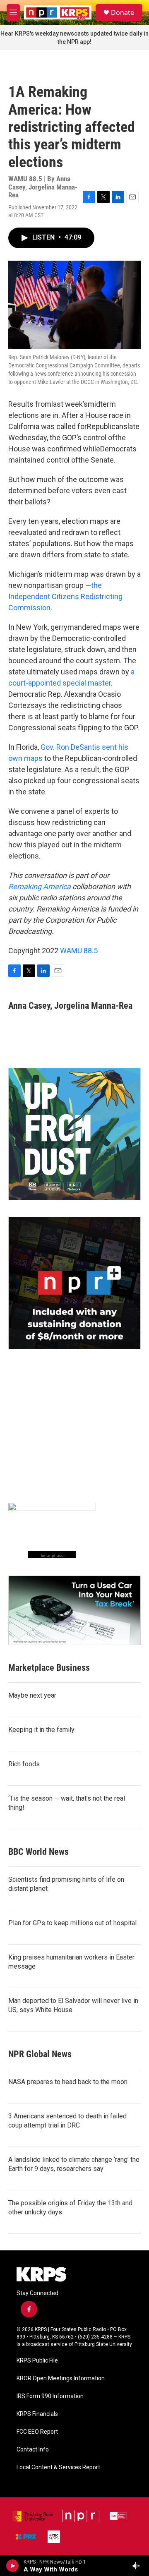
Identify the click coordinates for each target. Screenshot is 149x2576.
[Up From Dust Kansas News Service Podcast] (74, 1134)
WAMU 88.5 (79, 951)
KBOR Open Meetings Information (61, 2378)
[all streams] (138, 2566)
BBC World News (38, 1852)
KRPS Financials (37, 2414)
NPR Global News (40, 2054)
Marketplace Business (49, 1668)
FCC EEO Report (37, 2432)
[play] (13, 2566)
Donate (123, 12)
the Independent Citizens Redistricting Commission (65, 596)
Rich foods (24, 1764)
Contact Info (33, 2450)
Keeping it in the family (41, 1730)
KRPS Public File (37, 2361)
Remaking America (40, 886)
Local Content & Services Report (58, 2467)
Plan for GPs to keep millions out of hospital (72, 1923)
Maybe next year (32, 1695)
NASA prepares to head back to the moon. (68, 2082)
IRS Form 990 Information (50, 2396)
